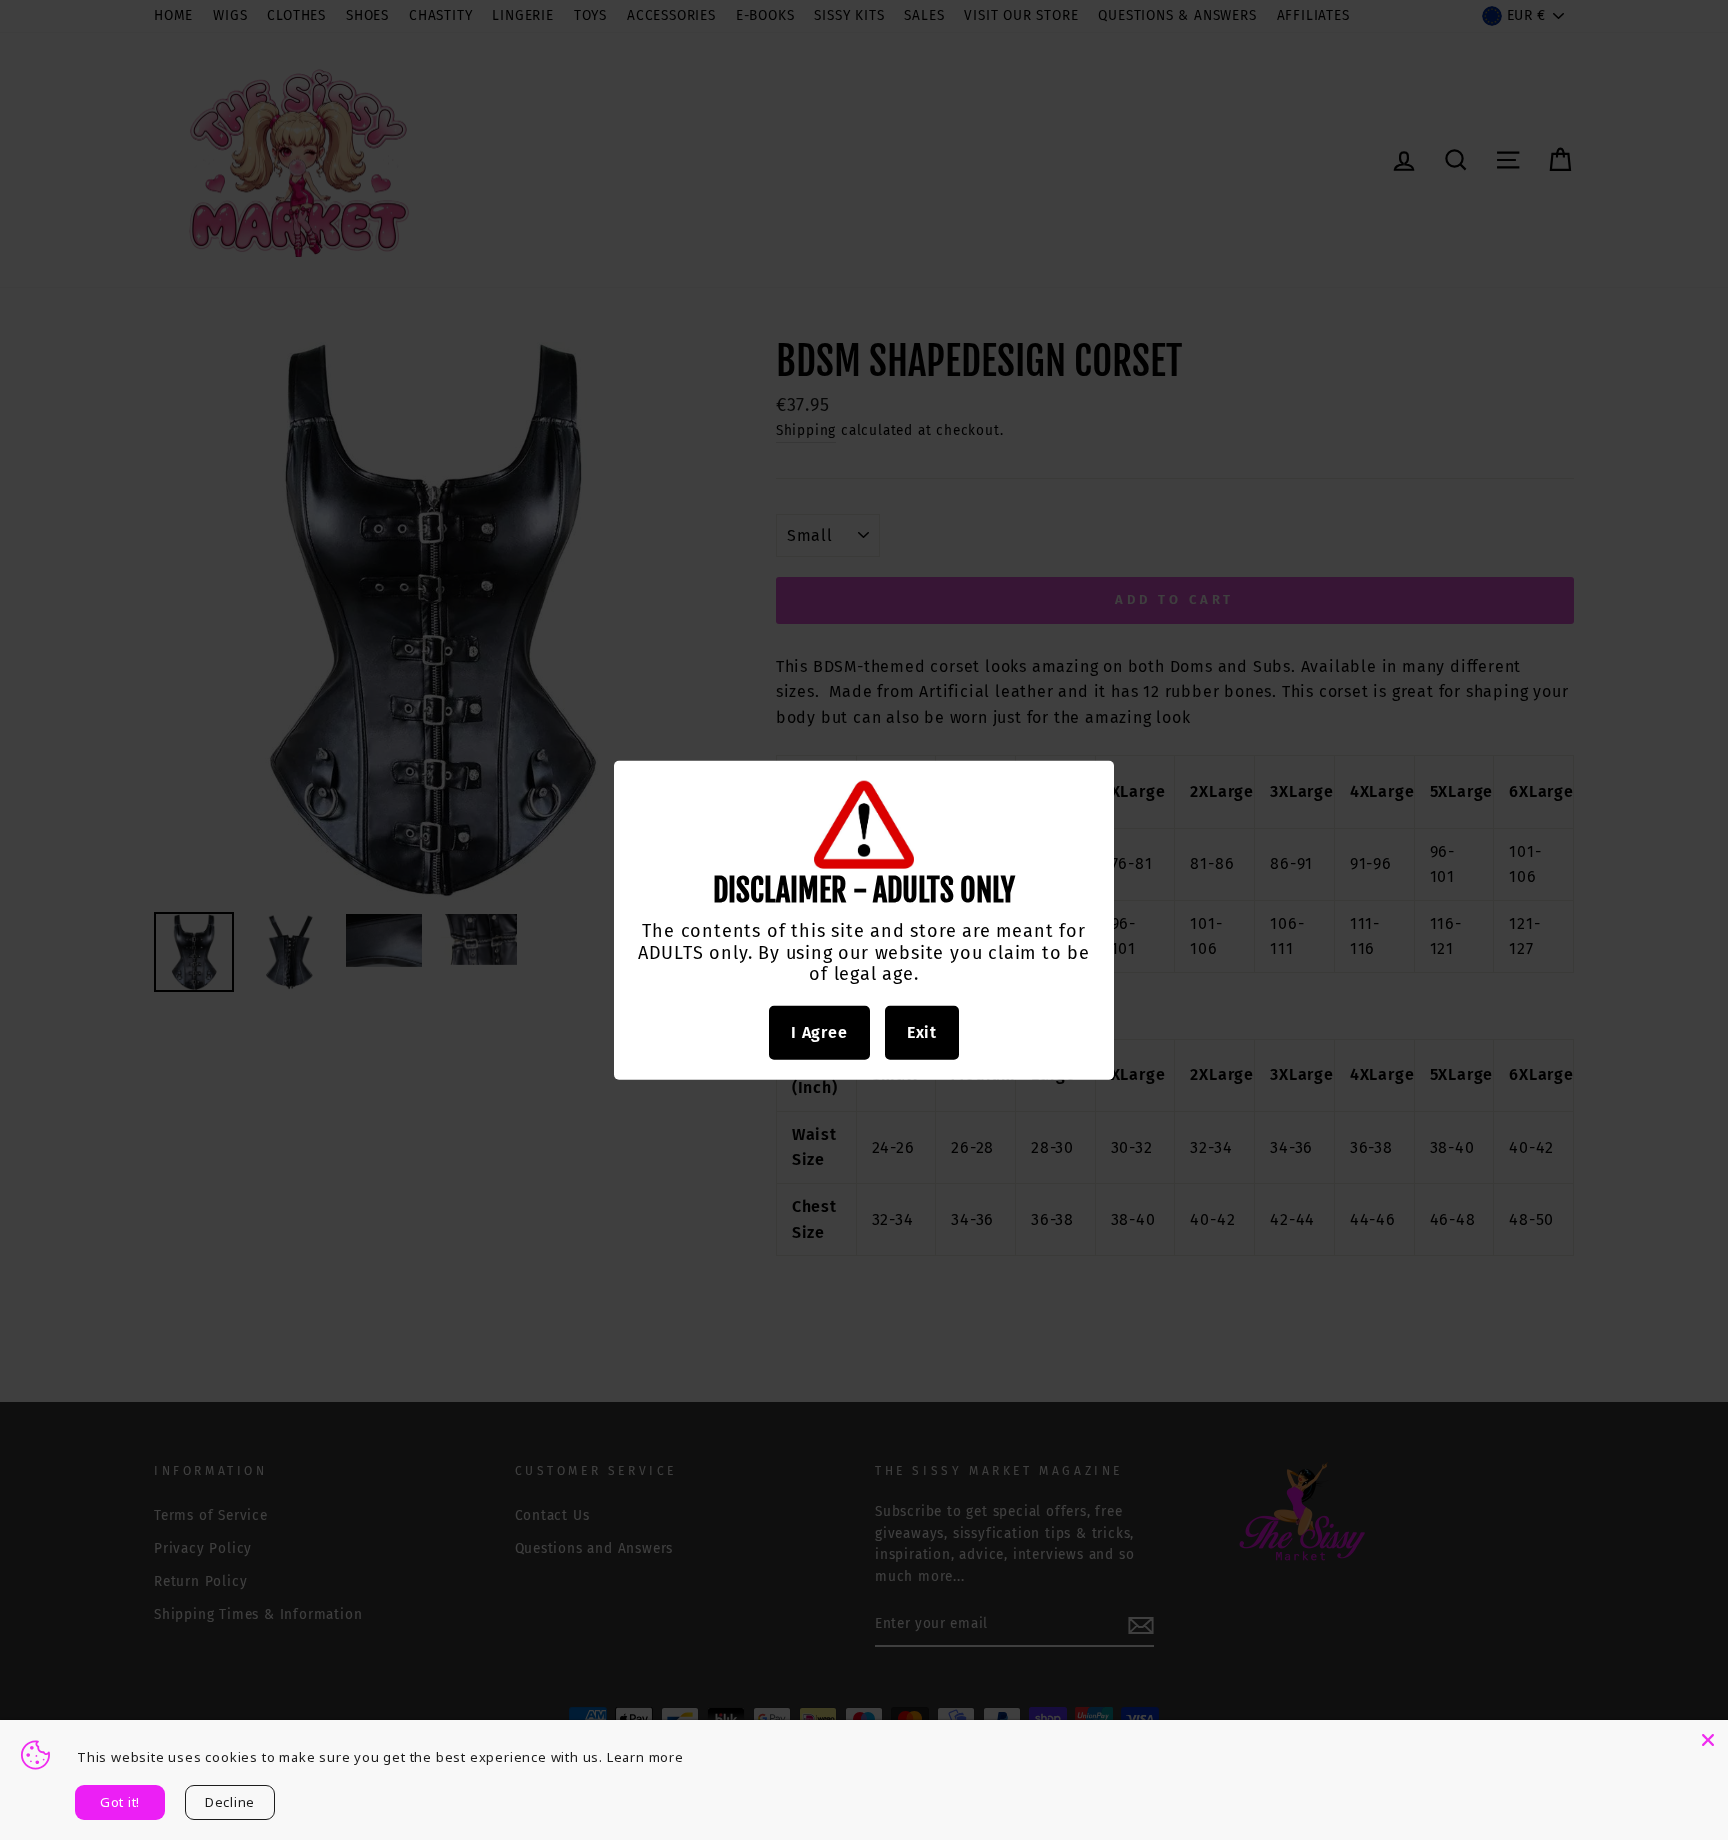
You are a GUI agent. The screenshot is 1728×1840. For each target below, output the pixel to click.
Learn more (645, 1757)
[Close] (1708, 1740)
